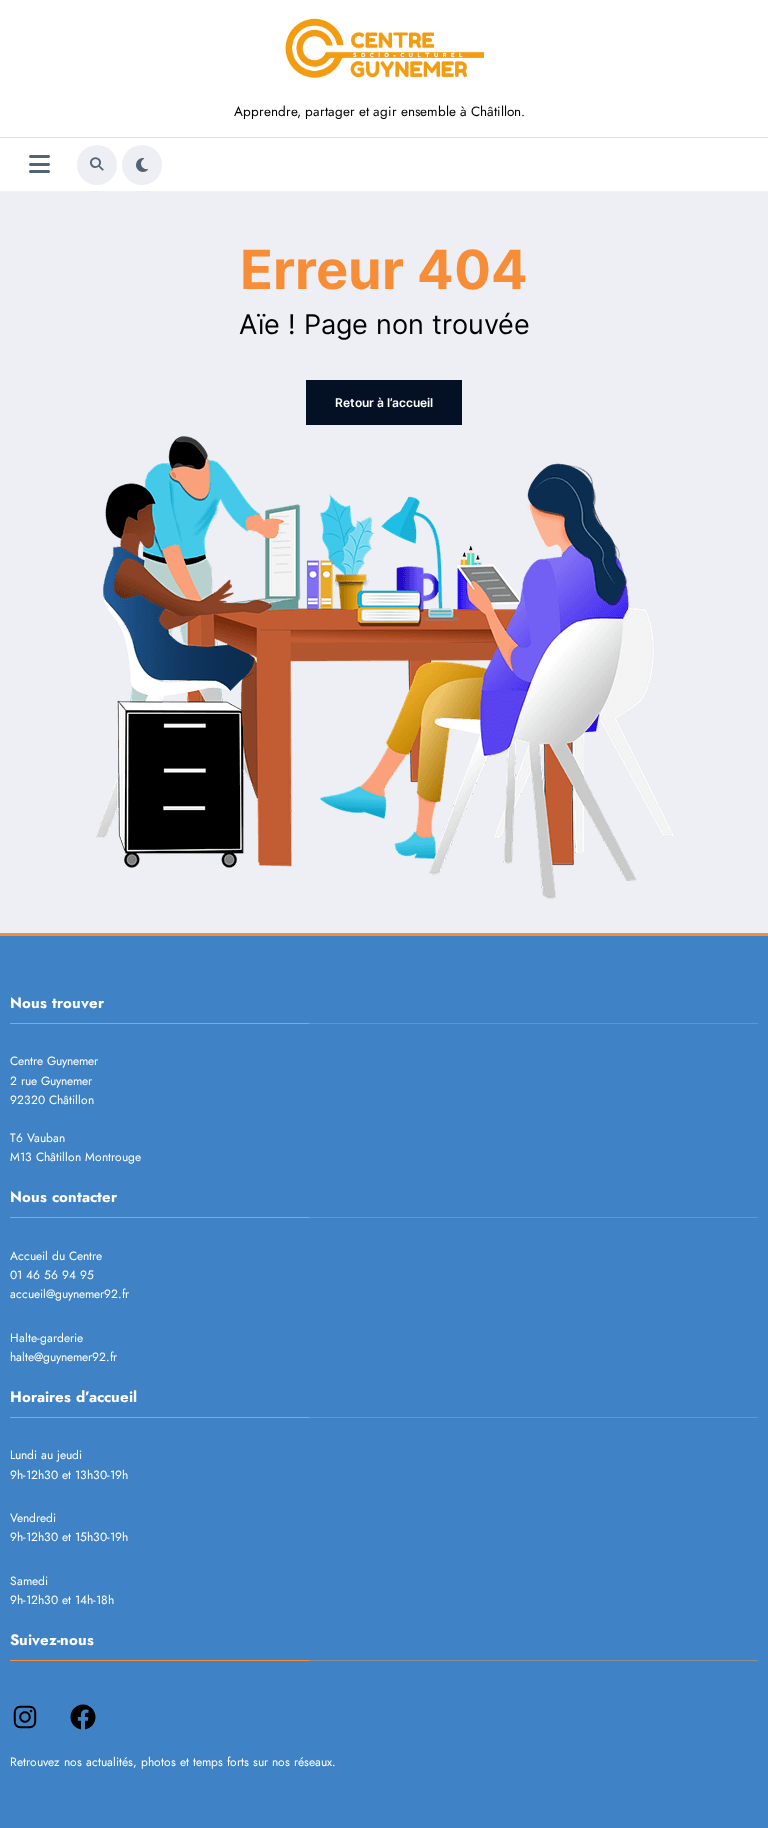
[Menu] (39, 164)
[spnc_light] (142, 165)
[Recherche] (97, 165)
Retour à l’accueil (384, 402)
